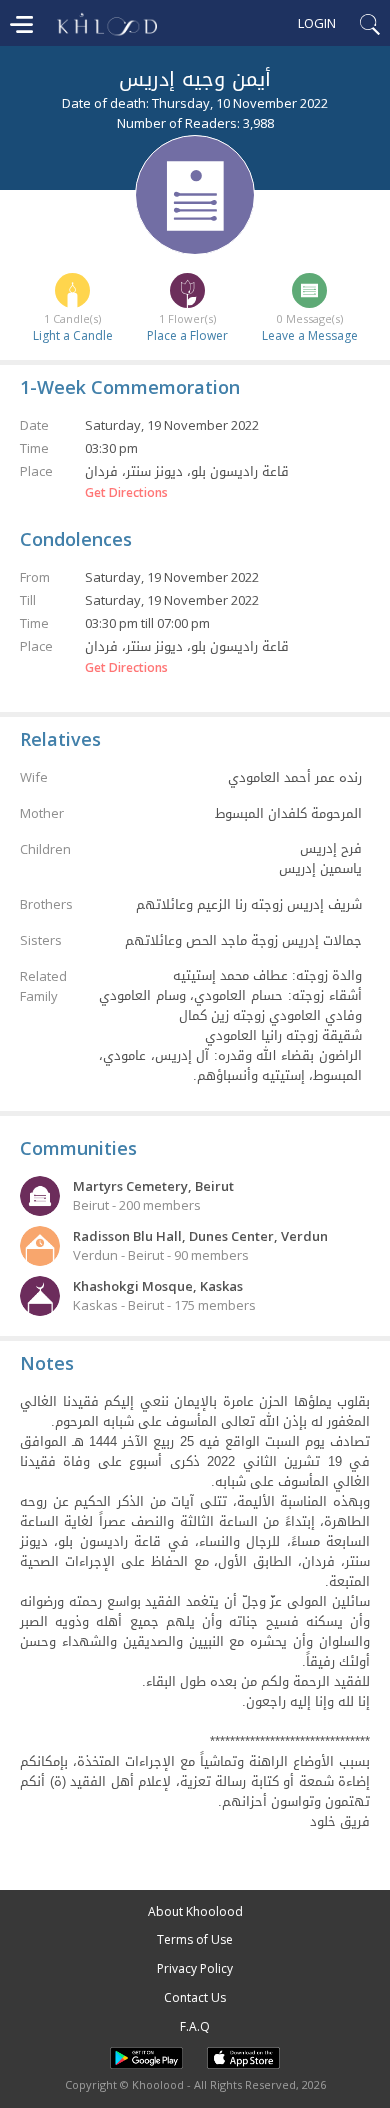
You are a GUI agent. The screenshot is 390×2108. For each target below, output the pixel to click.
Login (317, 23)
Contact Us (195, 1997)
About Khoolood (195, 1911)
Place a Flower (187, 335)
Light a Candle (73, 335)
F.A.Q (195, 2026)
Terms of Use (195, 1939)
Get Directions (126, 493)
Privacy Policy (195, 1968)
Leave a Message (310, 335)
